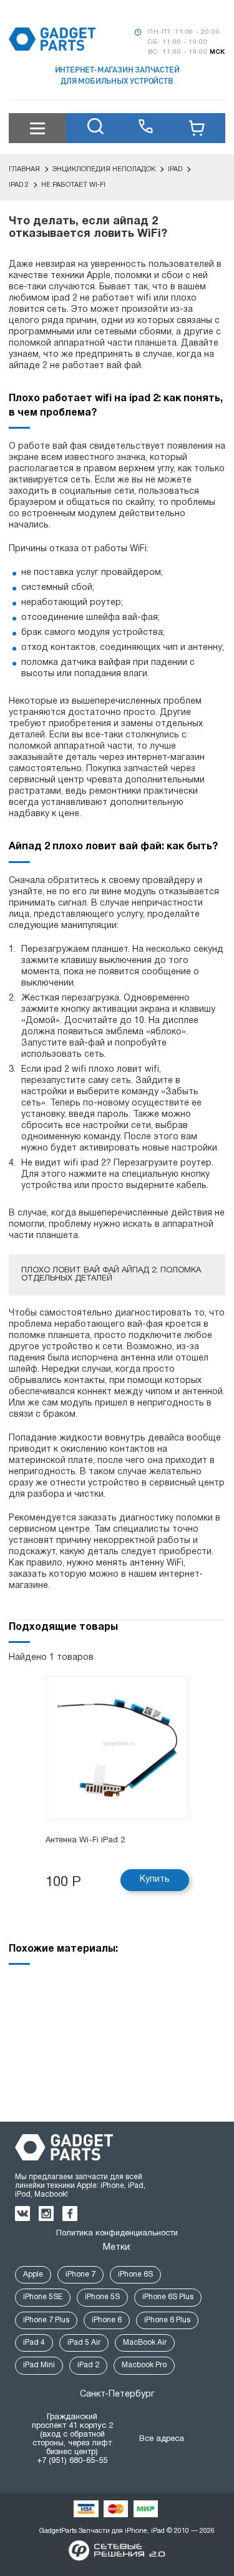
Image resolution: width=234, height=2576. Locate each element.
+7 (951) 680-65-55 (72, 2461)
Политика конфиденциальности (117, 2234)
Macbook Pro (144, 2365)
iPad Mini (39, 2365)
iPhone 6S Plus (168, 2297)
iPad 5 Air (84, 2343)
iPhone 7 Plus (46, 2320)
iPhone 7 (80, 2274)
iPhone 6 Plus (167, 2320)
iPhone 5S (102, 2297)
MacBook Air (145, 2343)
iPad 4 (34, 2343)
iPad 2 (88, 2365)
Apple (33, 2274)
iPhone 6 (107, 2320)
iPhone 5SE (43, 2297)
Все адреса (162, 2439)
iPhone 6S (135, 2274)
